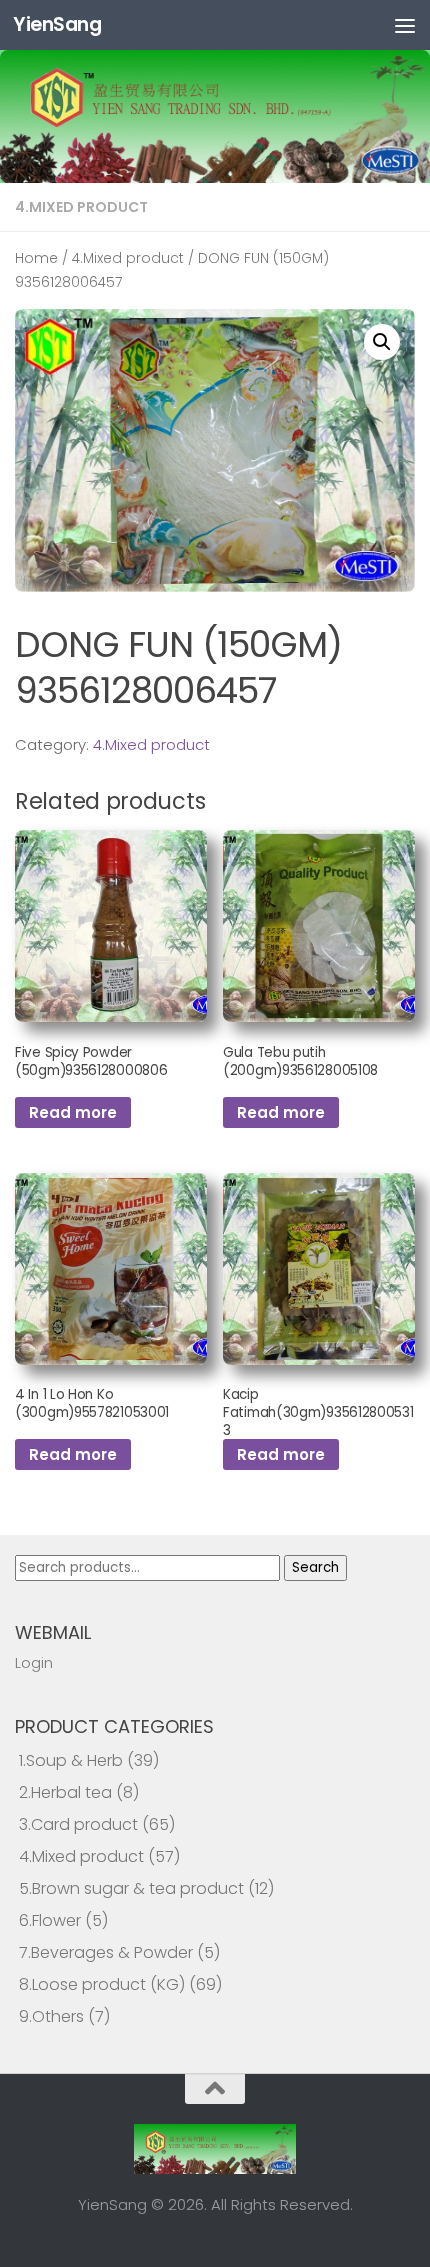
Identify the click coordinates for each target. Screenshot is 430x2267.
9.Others (51, 2016)
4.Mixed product (81, 207)
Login (34, 1662)
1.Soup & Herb (71, 1760)
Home (36, 258)
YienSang (57, 24)
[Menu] (405, 25)
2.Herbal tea (65, 1792)
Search (315, 1567)
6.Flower (50, 1920)
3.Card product (78, 1824)
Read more (73, 1112)
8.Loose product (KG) (102, 1984)
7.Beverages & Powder (106, 1952)
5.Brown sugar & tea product (131, 1888)
